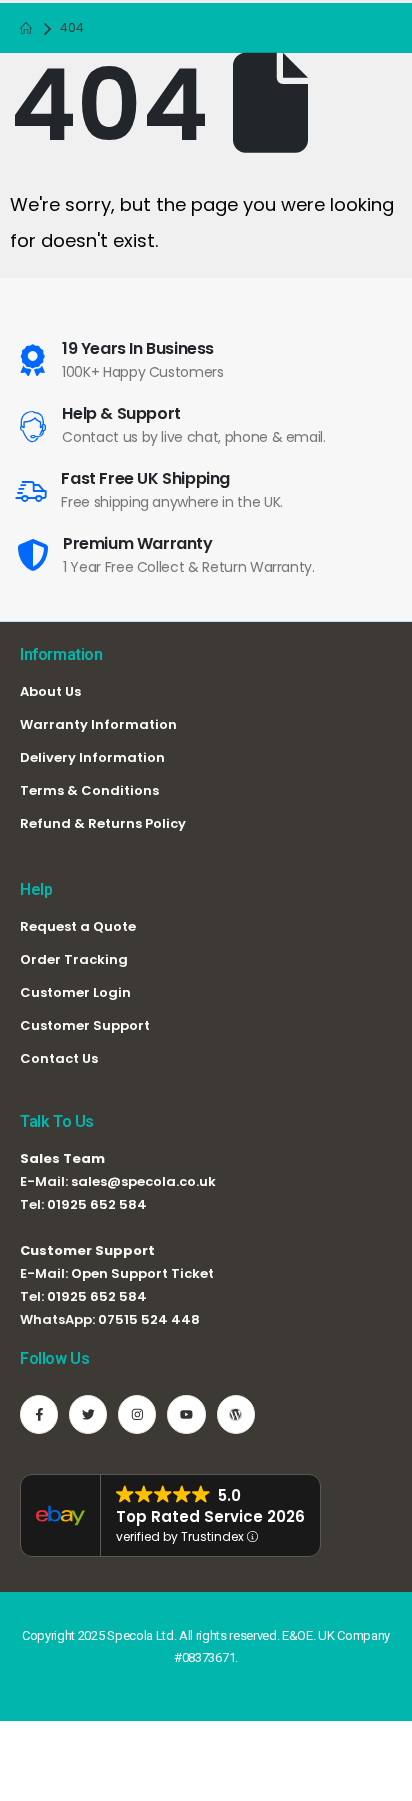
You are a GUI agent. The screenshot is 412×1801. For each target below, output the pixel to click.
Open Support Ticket (142, 1273)
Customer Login (75, 992)
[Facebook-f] (39, 1414)
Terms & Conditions (89, 790)
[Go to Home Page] (26, 28)
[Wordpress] (236, 1414)
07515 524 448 (149, 1319)
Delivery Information (92, 757)
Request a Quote (78, 926)
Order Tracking (74, 959)
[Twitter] (88, 1414)
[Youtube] (186, 1414)
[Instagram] (137, 1414)
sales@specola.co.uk (143, 1181)
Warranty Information (98, 724)
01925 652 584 (97, 1204)
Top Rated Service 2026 (210, 1516)
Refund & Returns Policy (103, 823)
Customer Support (85, 1025)
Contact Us (59, 1058)
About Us (50, 691)
